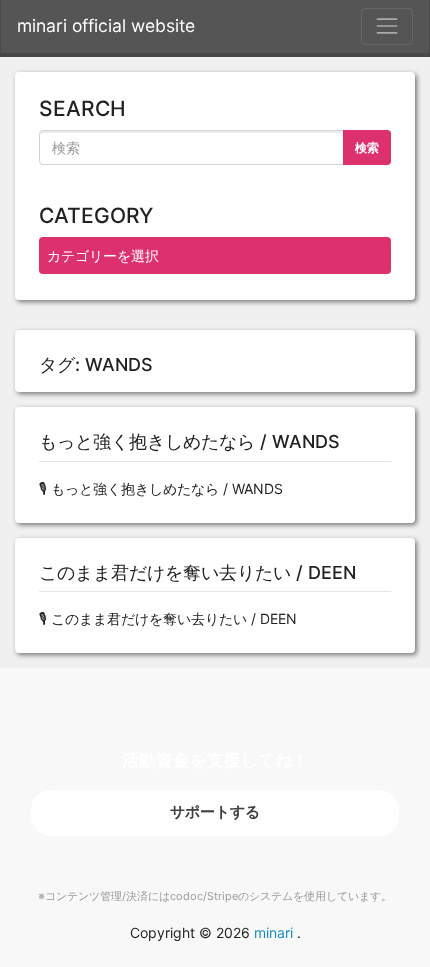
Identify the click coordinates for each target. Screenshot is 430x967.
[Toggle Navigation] (387, 26)
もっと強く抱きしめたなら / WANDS (189, 441)
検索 (367, 147)
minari (273, 932)
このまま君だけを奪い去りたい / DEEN (197, 572)
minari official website (106, 25)
